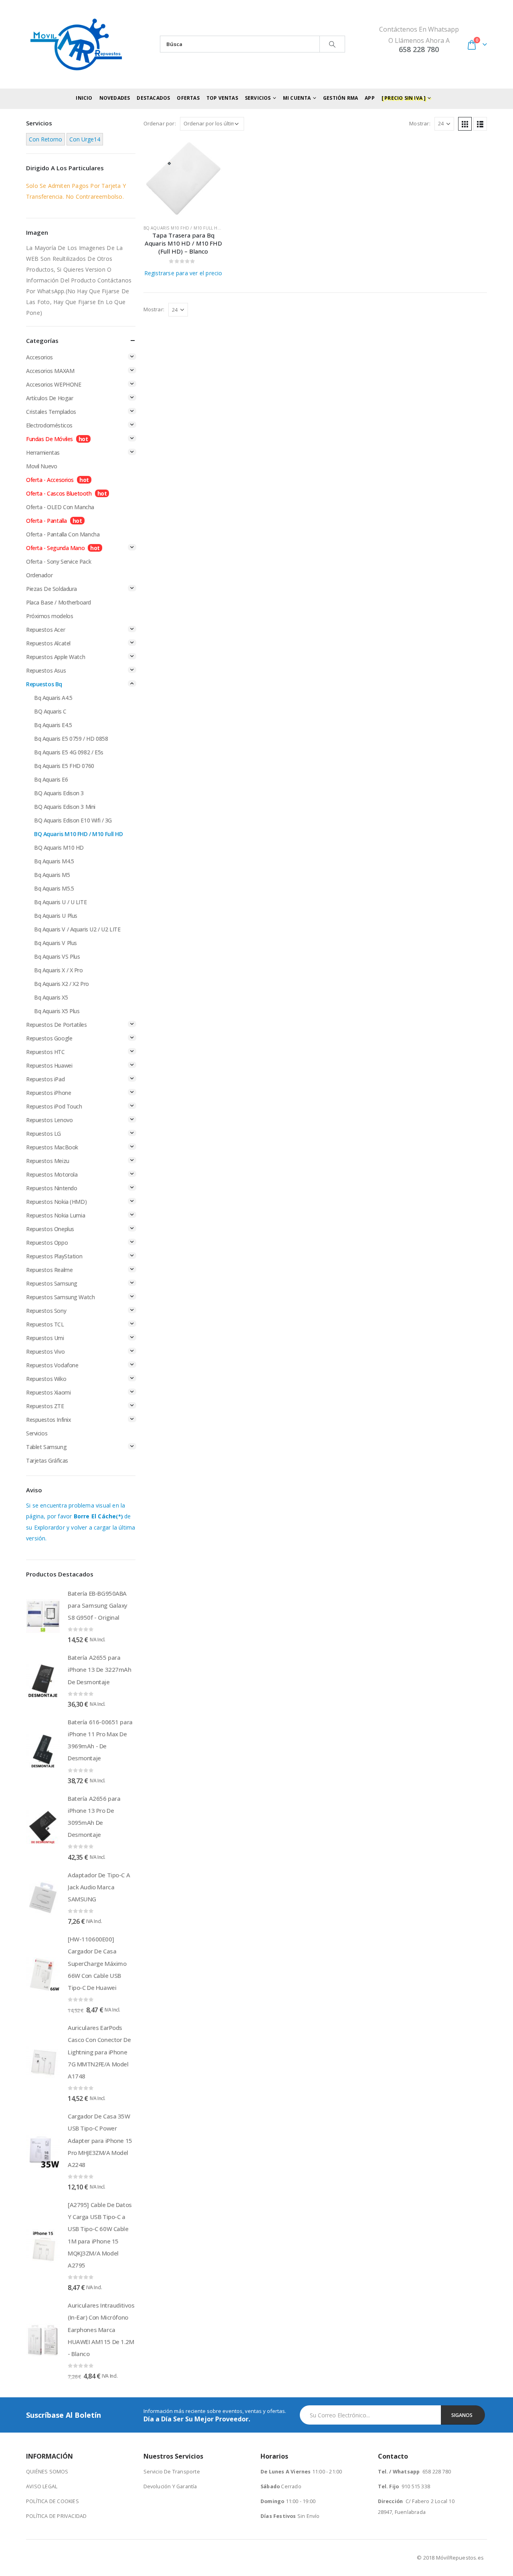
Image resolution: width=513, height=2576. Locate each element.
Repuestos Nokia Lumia (56, 1215)
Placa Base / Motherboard (59, 602)
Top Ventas (222, 98)
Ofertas (188, 98)
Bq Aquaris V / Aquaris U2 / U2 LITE (77, 929)
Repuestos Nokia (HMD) (56, 1202)
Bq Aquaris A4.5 (53, 698)
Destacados (153, 98)
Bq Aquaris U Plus (56, 916)
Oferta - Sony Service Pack (59, 561)
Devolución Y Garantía (170, 2486)
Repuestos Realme (49, 1270)
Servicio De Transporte (172, 2472)
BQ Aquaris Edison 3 (59, 793)
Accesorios (39, 357)
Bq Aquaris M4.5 (54, 861)
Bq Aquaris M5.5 (54, 888)
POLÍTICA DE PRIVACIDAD (56, 2516)
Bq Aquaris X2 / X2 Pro (62, 984)
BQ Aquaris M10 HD (59, 848)
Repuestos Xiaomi (48, 1392)
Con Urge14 (85, 139)
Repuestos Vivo (45, 1351)
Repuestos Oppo (47, 1243)
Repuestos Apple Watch (56, 657)
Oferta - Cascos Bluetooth (59, 493)
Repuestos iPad (45, 1079)
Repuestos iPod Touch (54, 1106)
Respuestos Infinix (48, 1420)
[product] (183, 178)
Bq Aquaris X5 (51, 997)
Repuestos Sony (46, 1311)
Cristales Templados (51, 412)
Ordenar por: (160, 123)
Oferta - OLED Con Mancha (60, 507)
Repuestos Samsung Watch (60, 1297)
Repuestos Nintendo (52, 1188)
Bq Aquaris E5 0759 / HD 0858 (71, 739)
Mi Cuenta (297, 98)
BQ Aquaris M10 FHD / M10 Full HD (182, 228)
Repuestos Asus (46, 670)
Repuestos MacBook (52, 1147)
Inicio (84, 98)
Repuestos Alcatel (48, 643)
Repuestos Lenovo (49, 1120)
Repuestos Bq (44, 684)
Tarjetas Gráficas (47, 1460)
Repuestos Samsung (52, 1283)
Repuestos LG (43, 1134)
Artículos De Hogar (49, 398)
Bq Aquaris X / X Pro (59, 970)
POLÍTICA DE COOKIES (53, 2501)
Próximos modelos (49, 616)
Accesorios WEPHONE (54, 384)
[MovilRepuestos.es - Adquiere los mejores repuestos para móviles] (76, 44)
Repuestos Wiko (46, 1379)
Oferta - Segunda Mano (55, 548)
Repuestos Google (49, 1038)
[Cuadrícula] (465, 124)
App (370, 98)
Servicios (37, 1433)
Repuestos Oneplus (50, 1229)
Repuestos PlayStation (54, 1256)
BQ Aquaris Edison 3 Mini (65, 807)
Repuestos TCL (45, 1324)
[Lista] (480, 124)
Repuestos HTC (45, 1052)
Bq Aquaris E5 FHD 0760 (64, 766)
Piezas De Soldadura (52, 589)
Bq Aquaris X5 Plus (57, 1011)
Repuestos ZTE (45, 1406)
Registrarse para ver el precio (183, 273)
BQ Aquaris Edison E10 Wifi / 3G (73, 820)
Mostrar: (420, 123)
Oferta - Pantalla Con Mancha (63, 534)
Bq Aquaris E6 (51, 779)
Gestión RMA (340, 98)
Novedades (115, 98)
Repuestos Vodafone (52, 1365)
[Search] (332, 44)
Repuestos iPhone (48, 1093)
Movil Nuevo (41, 466)
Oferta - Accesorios (50, 480)
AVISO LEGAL (42, 2486)
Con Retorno (45, 139)
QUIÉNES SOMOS (47, 2472)
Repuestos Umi (45, 1338)
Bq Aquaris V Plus (56, 943)
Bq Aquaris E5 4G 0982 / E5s (69, 752)
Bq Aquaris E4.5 (53, 725)
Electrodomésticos (49, 425)
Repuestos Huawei (49, 1065)
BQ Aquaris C (50, 711)
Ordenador (39, 575)
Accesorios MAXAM (50, 371)
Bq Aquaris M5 (52, 875)
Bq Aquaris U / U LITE (60, 902)
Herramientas (43, 453)
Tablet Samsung (46, 1447)
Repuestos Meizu (48, 1161)
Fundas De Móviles (49, 439)
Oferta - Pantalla (46, 521)
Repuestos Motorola (52, 1174)
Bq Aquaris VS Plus (57, 956)
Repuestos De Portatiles (56, 1025)
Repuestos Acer (45, 630)
